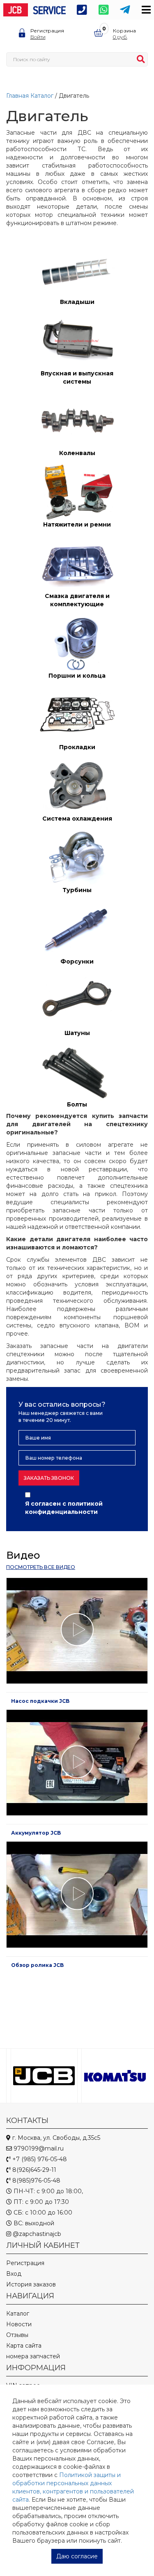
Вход (14, 2274)
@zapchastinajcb (36, 2234)
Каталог (42, 96)
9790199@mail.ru (38, 2148)
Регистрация (47, 31)
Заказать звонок (49, 1478)
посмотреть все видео (41, 1567)
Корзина (124, 31)
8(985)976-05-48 (36, 2180)
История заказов (31, 2284)
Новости (19, 2324)
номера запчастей (33, 2356)
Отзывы (17, 2335)
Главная (17, 96)
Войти (38, 37)
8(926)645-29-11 (33, 2170)
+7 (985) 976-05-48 (39, 2159)
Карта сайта (24, 2346)
